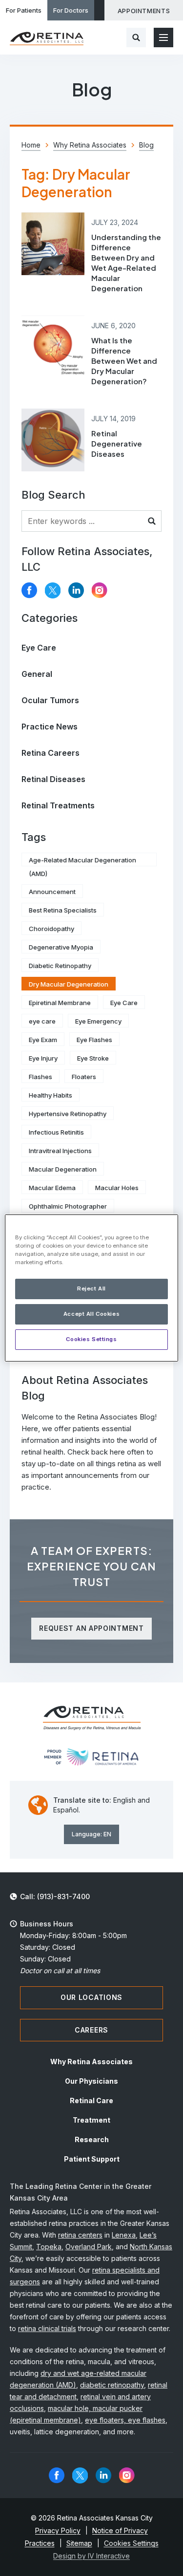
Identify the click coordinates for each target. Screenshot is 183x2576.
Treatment (91, 2120)
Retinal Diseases (53, 779)
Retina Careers (51, 753)
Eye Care (39, 648)
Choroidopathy (51, 929)
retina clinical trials (47, 2328)
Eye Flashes (94, 1040)
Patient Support (92, 2159)
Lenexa (124, 2235)
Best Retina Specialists (63, 910)
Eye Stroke (93, 1058)
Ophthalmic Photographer (68, 1206)
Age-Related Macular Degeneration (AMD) (82, 861)
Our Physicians (91, 2081)
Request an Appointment (91, 1628)
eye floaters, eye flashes (125, 2420)
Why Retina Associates (91, 2062)
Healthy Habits (51, 1095)
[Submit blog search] (152, 521)
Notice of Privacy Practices (87, 2537)
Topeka (49, 2247)
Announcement (52, 892)
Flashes (41, 1077)
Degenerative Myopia (61, 947)
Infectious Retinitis (56, 1132)
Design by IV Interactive (91, 2556)
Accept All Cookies (91, 1314)
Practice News (50, 727)
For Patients (24, 10)
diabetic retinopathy (112, 2385)
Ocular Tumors (50, 700)
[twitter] (53, 590)
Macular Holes (117, 1188)
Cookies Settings (91, 1339)
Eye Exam (43, 1040)
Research (92, 2139)
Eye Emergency (98, 1021)
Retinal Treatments (58, 805)
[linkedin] (76, 590)
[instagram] (100, 590)
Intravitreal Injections (60, 1151)
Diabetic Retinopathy (60, 966)
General (37, 674)
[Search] (136, 37)
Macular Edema (52, 1188)
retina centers (80, 2235)
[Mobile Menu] (163, 37)
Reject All (91, 1288)
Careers (91, 2030)
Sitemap (79, 2543)
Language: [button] (91, 1834)
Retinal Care (91, 2100)
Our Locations (91, 1997)
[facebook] (29, 590)
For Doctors (71, 10)
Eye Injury (43, 1058)
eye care (42, 1021)
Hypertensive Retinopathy (68, 1114)
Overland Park (89, 2247)
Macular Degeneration (63, 1169)
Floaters (84, 1077)
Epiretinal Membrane (60, 1003)
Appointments (144, 11)
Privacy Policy (58, 2530)
